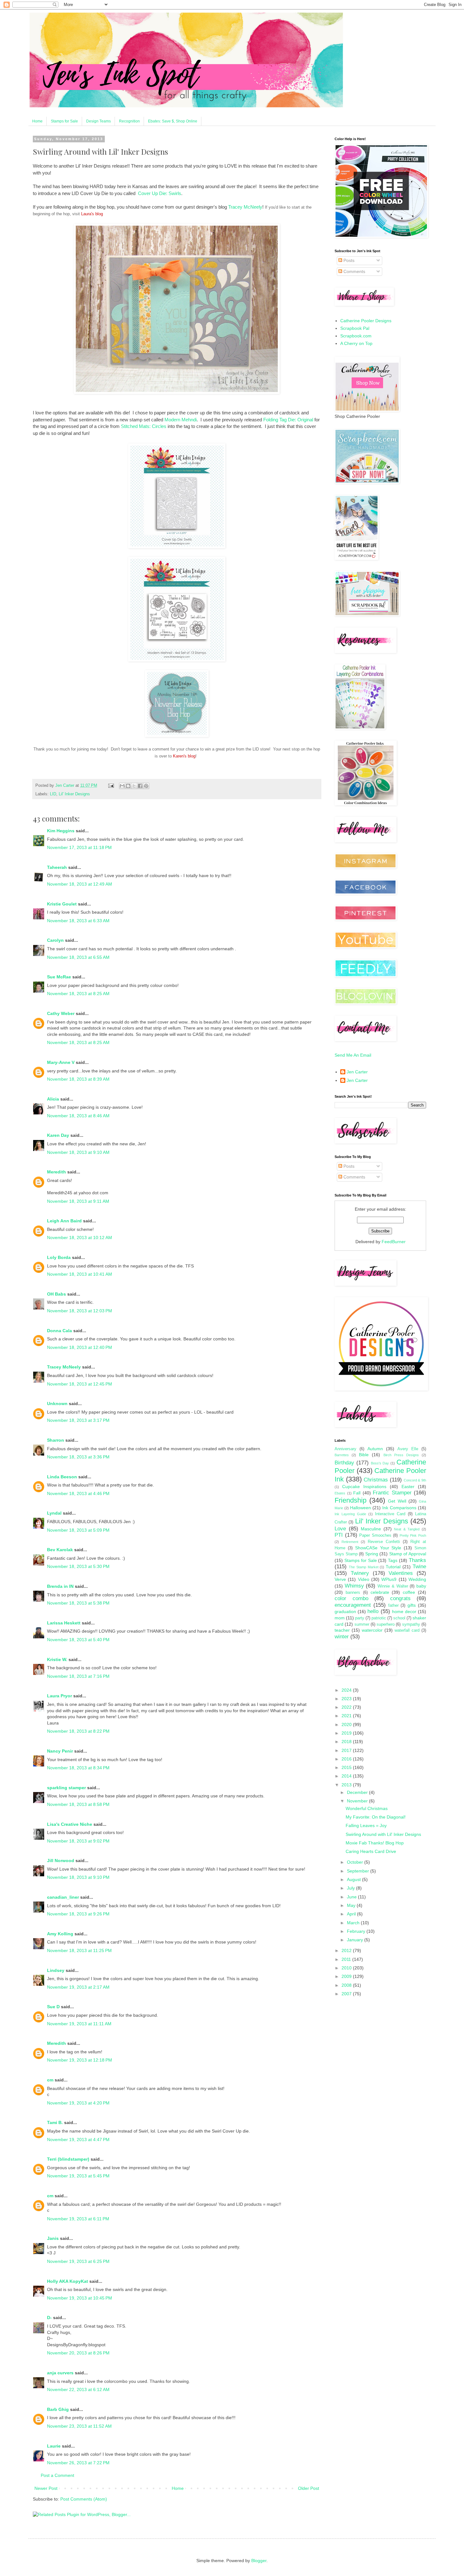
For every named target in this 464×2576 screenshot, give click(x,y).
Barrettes (342, 1455)
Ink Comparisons (399, 1508)
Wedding (417, 1579)
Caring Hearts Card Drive (371, 1851)
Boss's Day (380, 1463)
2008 (347, 1985)
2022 (347, 1707)
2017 (347, 1750)
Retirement (350, 1542)
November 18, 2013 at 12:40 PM (80, 1347)
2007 (347, 1994)
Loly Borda (59, 1257)
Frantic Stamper (392, 1493)
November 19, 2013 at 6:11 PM (78, 2219)
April (352, 1914)
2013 (347, 1785)
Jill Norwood (61, 1861)
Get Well (397, 1501)
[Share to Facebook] (140, 786)
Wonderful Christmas (367, 1808)
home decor (404, 1611)
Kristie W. (58, 1659)
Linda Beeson (62, 1477)
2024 (347, 1690)
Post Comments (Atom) (84, 2499)
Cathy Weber (61, 1013)
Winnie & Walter (393, 1586)
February (357, 1931)
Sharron (56, 1440)
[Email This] (122, 786)
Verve (340, 1579)
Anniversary (345, 1449)
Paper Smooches (375, 1535)
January (356, 1940)
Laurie (54, 2446)
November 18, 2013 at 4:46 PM (78, 1493)
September (359, 1871)
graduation (345, 1611)
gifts (412, 1605)
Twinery (360, 1573)
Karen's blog (184, 756)
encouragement (353, 1605)
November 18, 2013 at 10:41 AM (80, 1274)
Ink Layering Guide (350, 1514)
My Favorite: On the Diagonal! (376, 1817)
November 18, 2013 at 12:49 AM (80, 884)
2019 (347, 1733)
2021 (347, 1716)
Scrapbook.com (356, 336)
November (358, 1801)
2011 (347, 1959)
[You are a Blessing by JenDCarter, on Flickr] (177, 392)
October (356, 1862)
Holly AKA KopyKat (68, 2281)
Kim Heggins (61, 831)
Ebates (340, 1493)
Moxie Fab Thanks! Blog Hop (375, 1843)
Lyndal (54, 1513)
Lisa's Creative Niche (70, 1824)
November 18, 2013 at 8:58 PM (78, 1804)
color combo (351, 1598)
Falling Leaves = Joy (366, 1825)
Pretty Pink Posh (413, 1535)
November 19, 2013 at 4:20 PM (78, 2103)
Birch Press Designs (401, 1455)
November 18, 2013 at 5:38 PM (78, 1603)
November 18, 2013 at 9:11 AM (78, 1201)
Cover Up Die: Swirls (160, 193)
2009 (347, 1976)
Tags (393, 1560)
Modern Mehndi (181, 420)
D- (49, 2318)
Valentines (401, 1573)
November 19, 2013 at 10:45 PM (80, 2298)
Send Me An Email (353, 1055)
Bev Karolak (60, 1550)
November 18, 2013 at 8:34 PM (78, 1768)
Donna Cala (59, 1331)
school (399, 1618)
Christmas (376, 1480)
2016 (347, 1759)
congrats (400, 1598)
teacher (342, 1630)
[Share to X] (134, 786)
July (351, 1888)
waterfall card (407, 1630)
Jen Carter (357, 1072)
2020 (347, 1724)
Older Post (309, 2488)
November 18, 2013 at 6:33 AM (78, 921)
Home (37, 121)
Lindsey (56, 1970)
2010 (347, 1968)
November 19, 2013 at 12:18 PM (80, 2060)
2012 (347, 1950)
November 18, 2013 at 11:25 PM (79, 1950)
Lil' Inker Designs (74, 794)
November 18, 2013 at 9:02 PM (78, 1841)
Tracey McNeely (245, 207)
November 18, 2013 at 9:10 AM (78, 1152)
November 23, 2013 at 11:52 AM (79, 2426)
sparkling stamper (66, 1788)
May (352, 1905)
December (358, 1792)
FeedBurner (394, 1242)
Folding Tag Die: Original (288, 420)
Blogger (259, 2561)
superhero (386, 1624)
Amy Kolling (60, 1934)
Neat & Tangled (407, 1529)
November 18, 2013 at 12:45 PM (80, 1384)
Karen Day (58, 1135)
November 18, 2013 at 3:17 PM (78, 1420)
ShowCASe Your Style (378, 1548)
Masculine (371, 1529)
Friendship (351, 1500)
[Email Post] (111, 786)
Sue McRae (59, 977)
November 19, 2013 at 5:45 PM (78, 2176)
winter (342, 1637)
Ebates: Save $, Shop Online (173, 121)
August (354, 1879)
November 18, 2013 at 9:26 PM (78, 1914)
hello (373, 1611)
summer (362, 1624)
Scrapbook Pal (355, 328)
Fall (357, 1493)
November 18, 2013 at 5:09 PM (78, 1530)
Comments (354, 271)
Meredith (57, 1172)
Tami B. (55, 2122)
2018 (347, 1742)
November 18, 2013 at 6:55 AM (78, 957)
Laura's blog (92, 214)
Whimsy (354, 1586)
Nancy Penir (61, 1751)
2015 (347, 1767)
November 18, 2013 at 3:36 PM (78, 1457)
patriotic (379, 1618)
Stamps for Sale (64, 121)
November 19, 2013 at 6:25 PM (78, 2261)
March (354, 1923)
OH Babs (57, 1294)
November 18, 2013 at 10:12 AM (80, 1238)
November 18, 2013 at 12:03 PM (80, 1311)
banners (353, 1593)
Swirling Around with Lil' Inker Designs (383, 1834)
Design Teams (98, 121)
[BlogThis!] (128, 786)
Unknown (57, 1404)
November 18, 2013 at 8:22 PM (78, 1731)
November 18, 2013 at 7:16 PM (78, 1676)
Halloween (360, 1508)
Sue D (53, 2007)
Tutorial (393, 1567)
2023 (347, 1699)
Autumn (375, 1449)
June (352, 1897)
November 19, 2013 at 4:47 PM (78, 2140)
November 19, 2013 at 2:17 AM (78, 1987)
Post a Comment (57, 2475)
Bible (364, 1455)
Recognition (129, 121)
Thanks (417, 1560)
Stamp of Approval (408, 1554)
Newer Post (46, 2488)
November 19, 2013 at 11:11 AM (79, 2024)
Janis (53, 2238)
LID (53, 794)
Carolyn (55, 940)
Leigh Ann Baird (64, 1221)
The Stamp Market (364, 1567)
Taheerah (57, 867)
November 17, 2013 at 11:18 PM (79, 847)
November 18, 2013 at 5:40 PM (78, 1640)
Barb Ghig (58, 2409)
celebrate (380, 1592)
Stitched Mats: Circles (144, 426)
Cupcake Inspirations (364, 1487)
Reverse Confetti (384, 1542)
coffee (409, 1592)
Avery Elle (408, 1449)
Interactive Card (390, 1514)
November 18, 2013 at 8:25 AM (78, 994)
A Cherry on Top (356, 343)
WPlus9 (389, 1579)
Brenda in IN (60, 1586)
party (360, 1618)
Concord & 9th (415, 1480)
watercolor (372, 1630)
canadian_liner (63, 1897)
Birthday (344, 1463)
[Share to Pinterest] (146, 786)
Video (364, 1579)
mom (340, 1618)
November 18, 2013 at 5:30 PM (78, 1566)
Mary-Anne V (61, 1062)
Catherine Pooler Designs (366, 321)
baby (421, 1586)
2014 (347, 1776)
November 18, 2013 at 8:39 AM (78, 1079)
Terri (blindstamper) (68, 2159)
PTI (339, 1535)
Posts (348, 260)
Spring (372, 1554)
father (393, 1606)
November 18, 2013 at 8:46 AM (78, 1116)
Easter (408, 1487)
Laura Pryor (59, 1696)
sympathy (411, 1624)
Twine (419, 1567)
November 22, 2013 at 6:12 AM (78, 2389)
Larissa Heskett (64, 1623)
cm (50, 2080)
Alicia (53, 1099)
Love (340, 1529)
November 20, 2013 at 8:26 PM (78, 2353)
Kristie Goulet (62, 904)
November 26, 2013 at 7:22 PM (78, 2463)
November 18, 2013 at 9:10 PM (78, 1877)
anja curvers (60, 2373)
